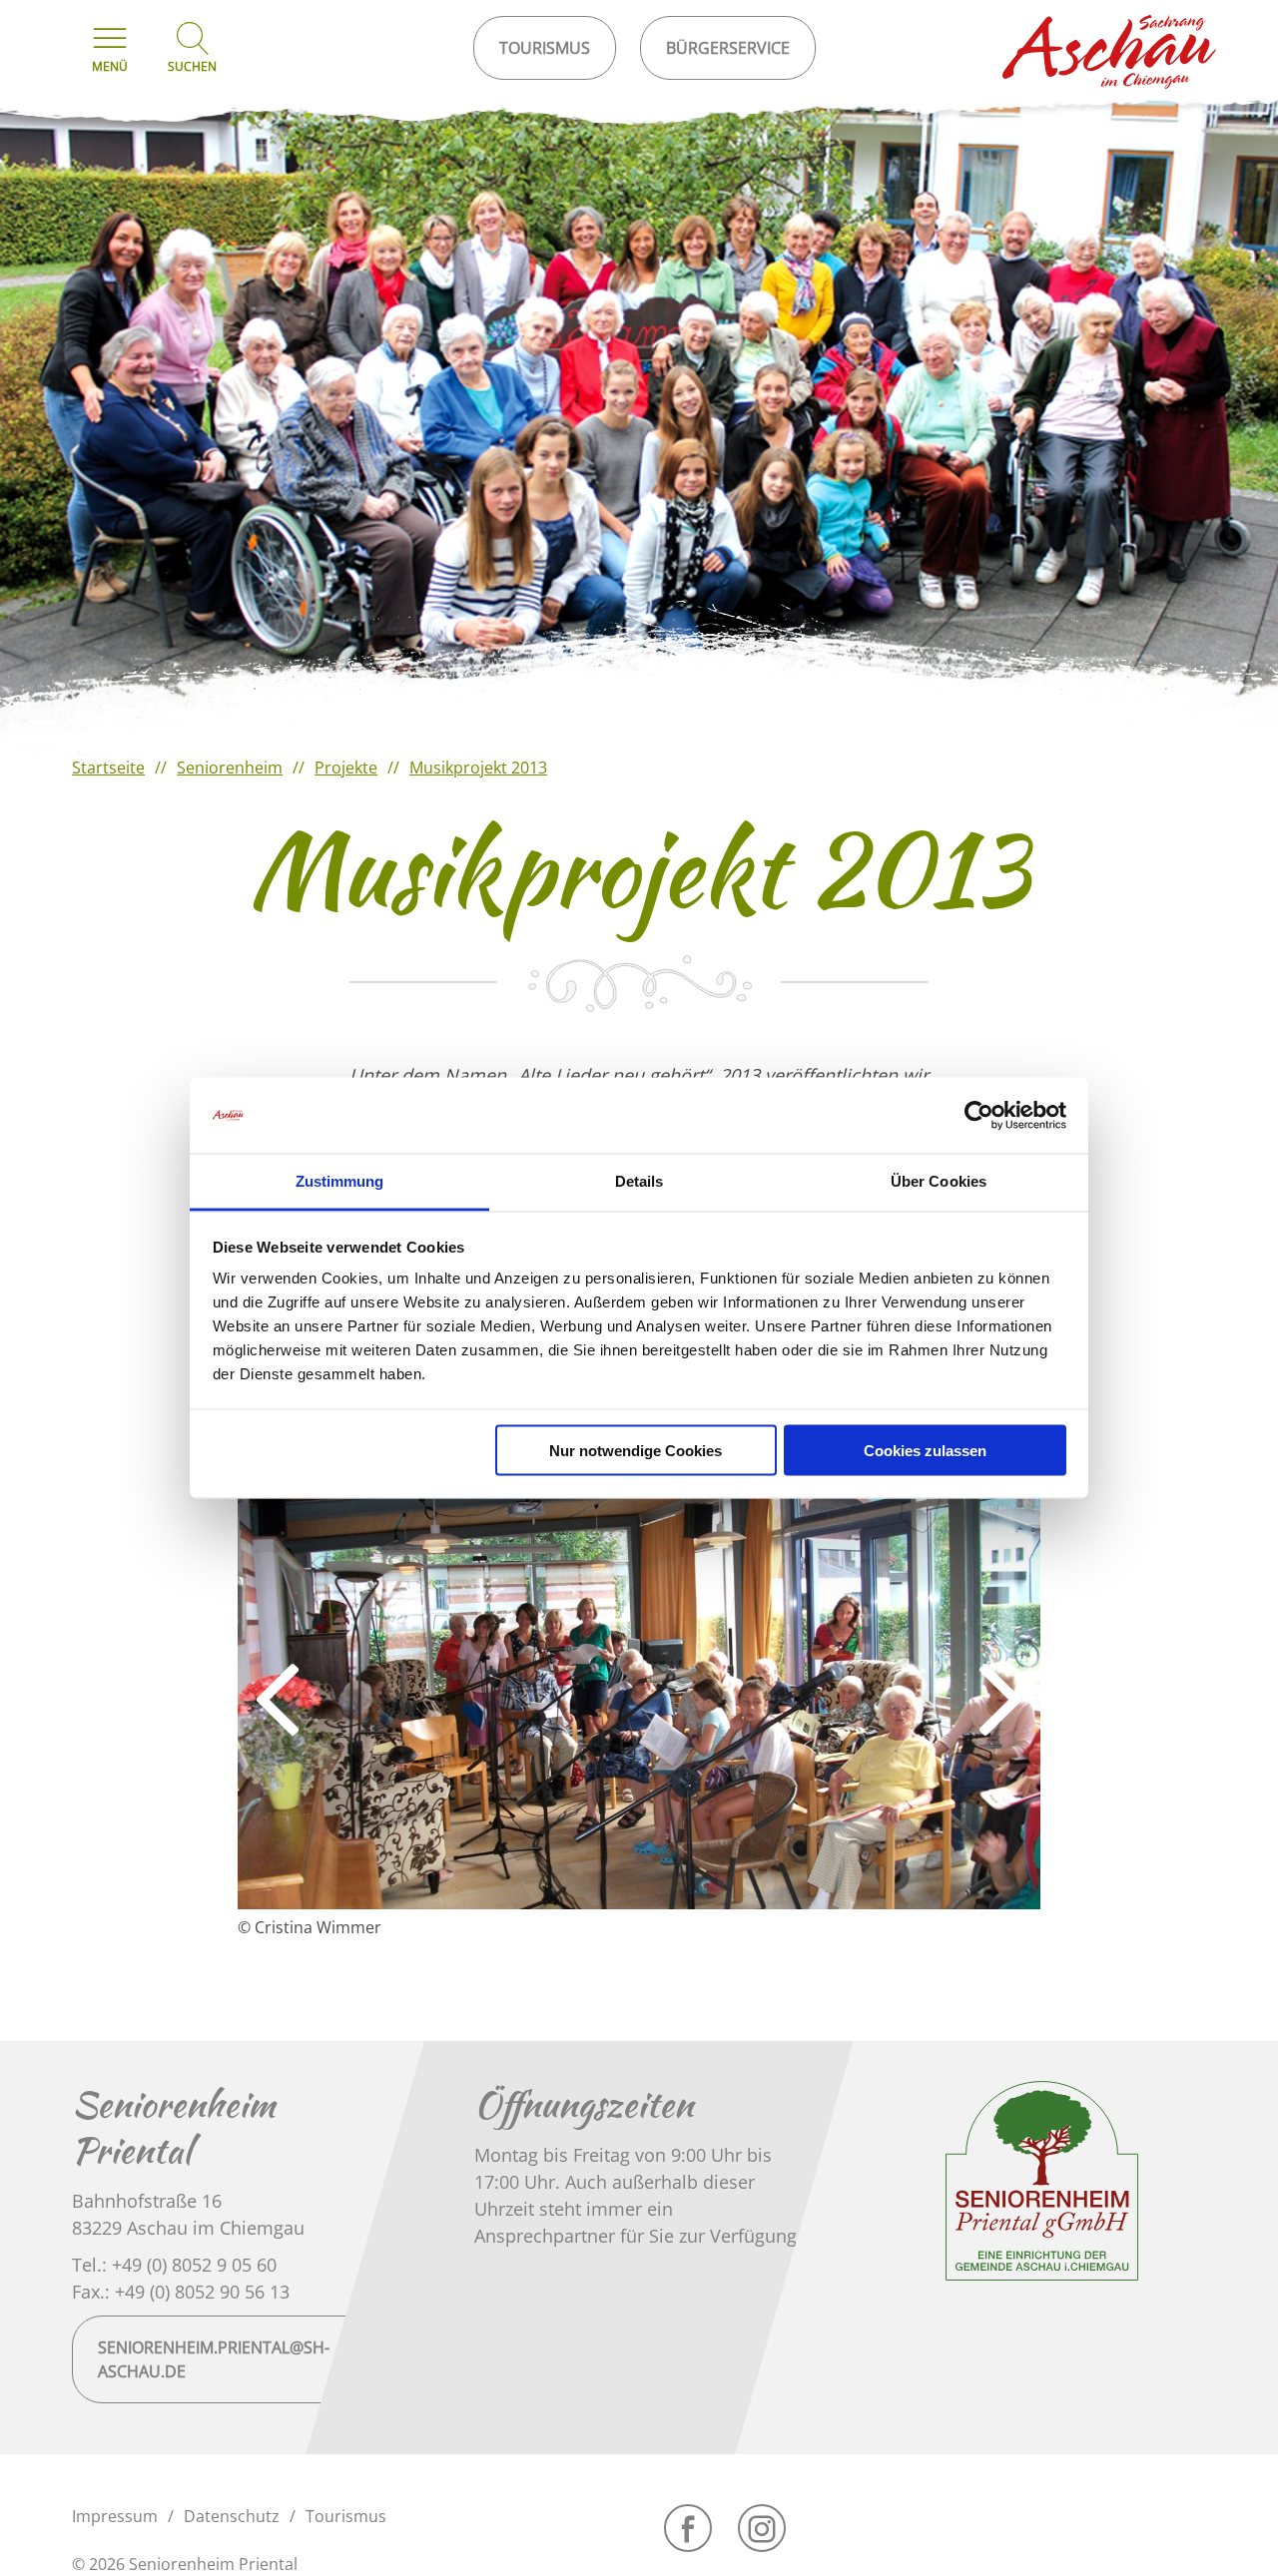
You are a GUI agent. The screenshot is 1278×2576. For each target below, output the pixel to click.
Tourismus (346, 2516)
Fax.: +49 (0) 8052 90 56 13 (181, 2292)
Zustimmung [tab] (340, 1181)
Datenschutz (232, 2516)
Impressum (115, 2516)
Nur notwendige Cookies (636, 1450)
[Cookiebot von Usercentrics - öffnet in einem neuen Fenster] (979, 1116)
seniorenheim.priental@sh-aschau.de (214, 2359)
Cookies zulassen (925, 1450)
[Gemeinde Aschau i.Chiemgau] (1110, 52)
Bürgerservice (728, 48)
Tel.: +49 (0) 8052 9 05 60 (174, 2265)
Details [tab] (639, 1181)
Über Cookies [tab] (939, 1181)
